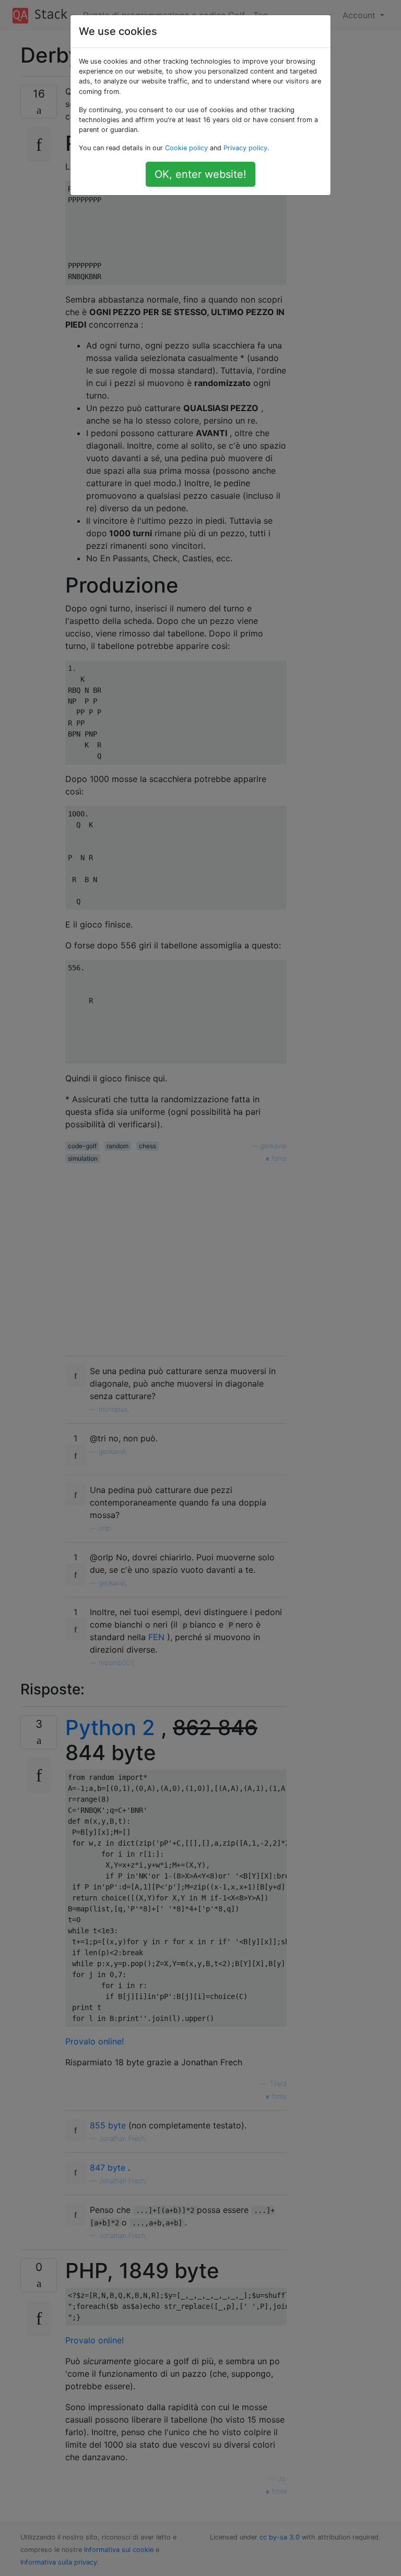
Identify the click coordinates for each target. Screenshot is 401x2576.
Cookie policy (186, 148)
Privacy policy (245, 148)
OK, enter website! (200, 174)
